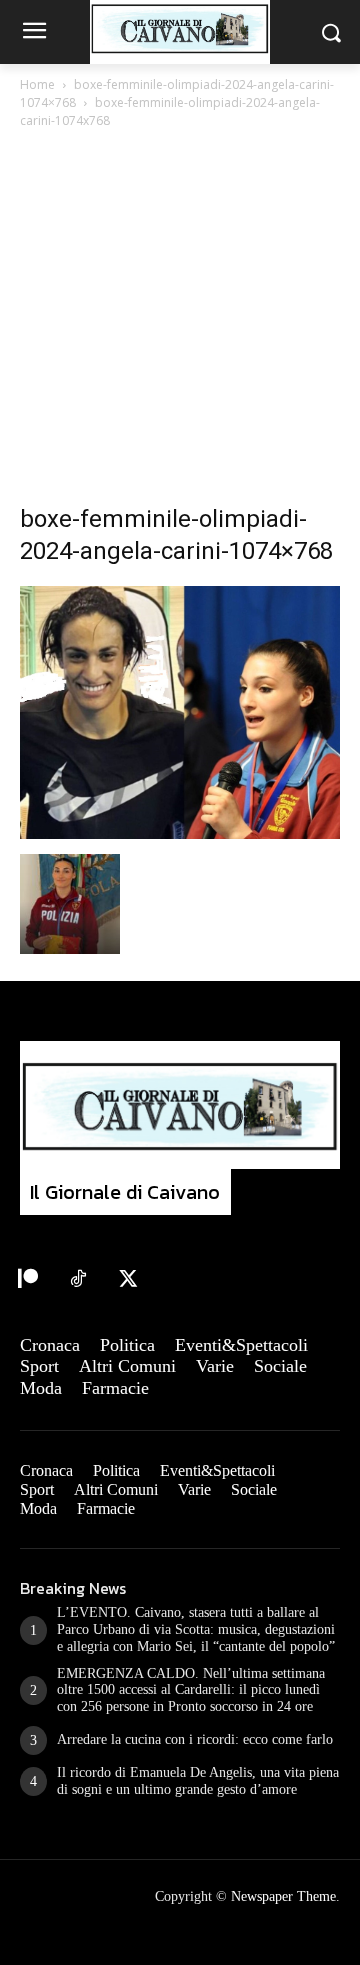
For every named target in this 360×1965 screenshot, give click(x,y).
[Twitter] (128, 1280)
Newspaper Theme (283, 1896)
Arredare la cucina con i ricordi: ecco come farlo (195, 1739)
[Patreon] (28, 1280)
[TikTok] (78, 1280)
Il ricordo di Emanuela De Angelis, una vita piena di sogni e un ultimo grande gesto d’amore (198, 1781)
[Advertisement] (180, 322)
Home (37, 84)
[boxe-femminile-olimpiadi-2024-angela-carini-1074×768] (180, 833)
